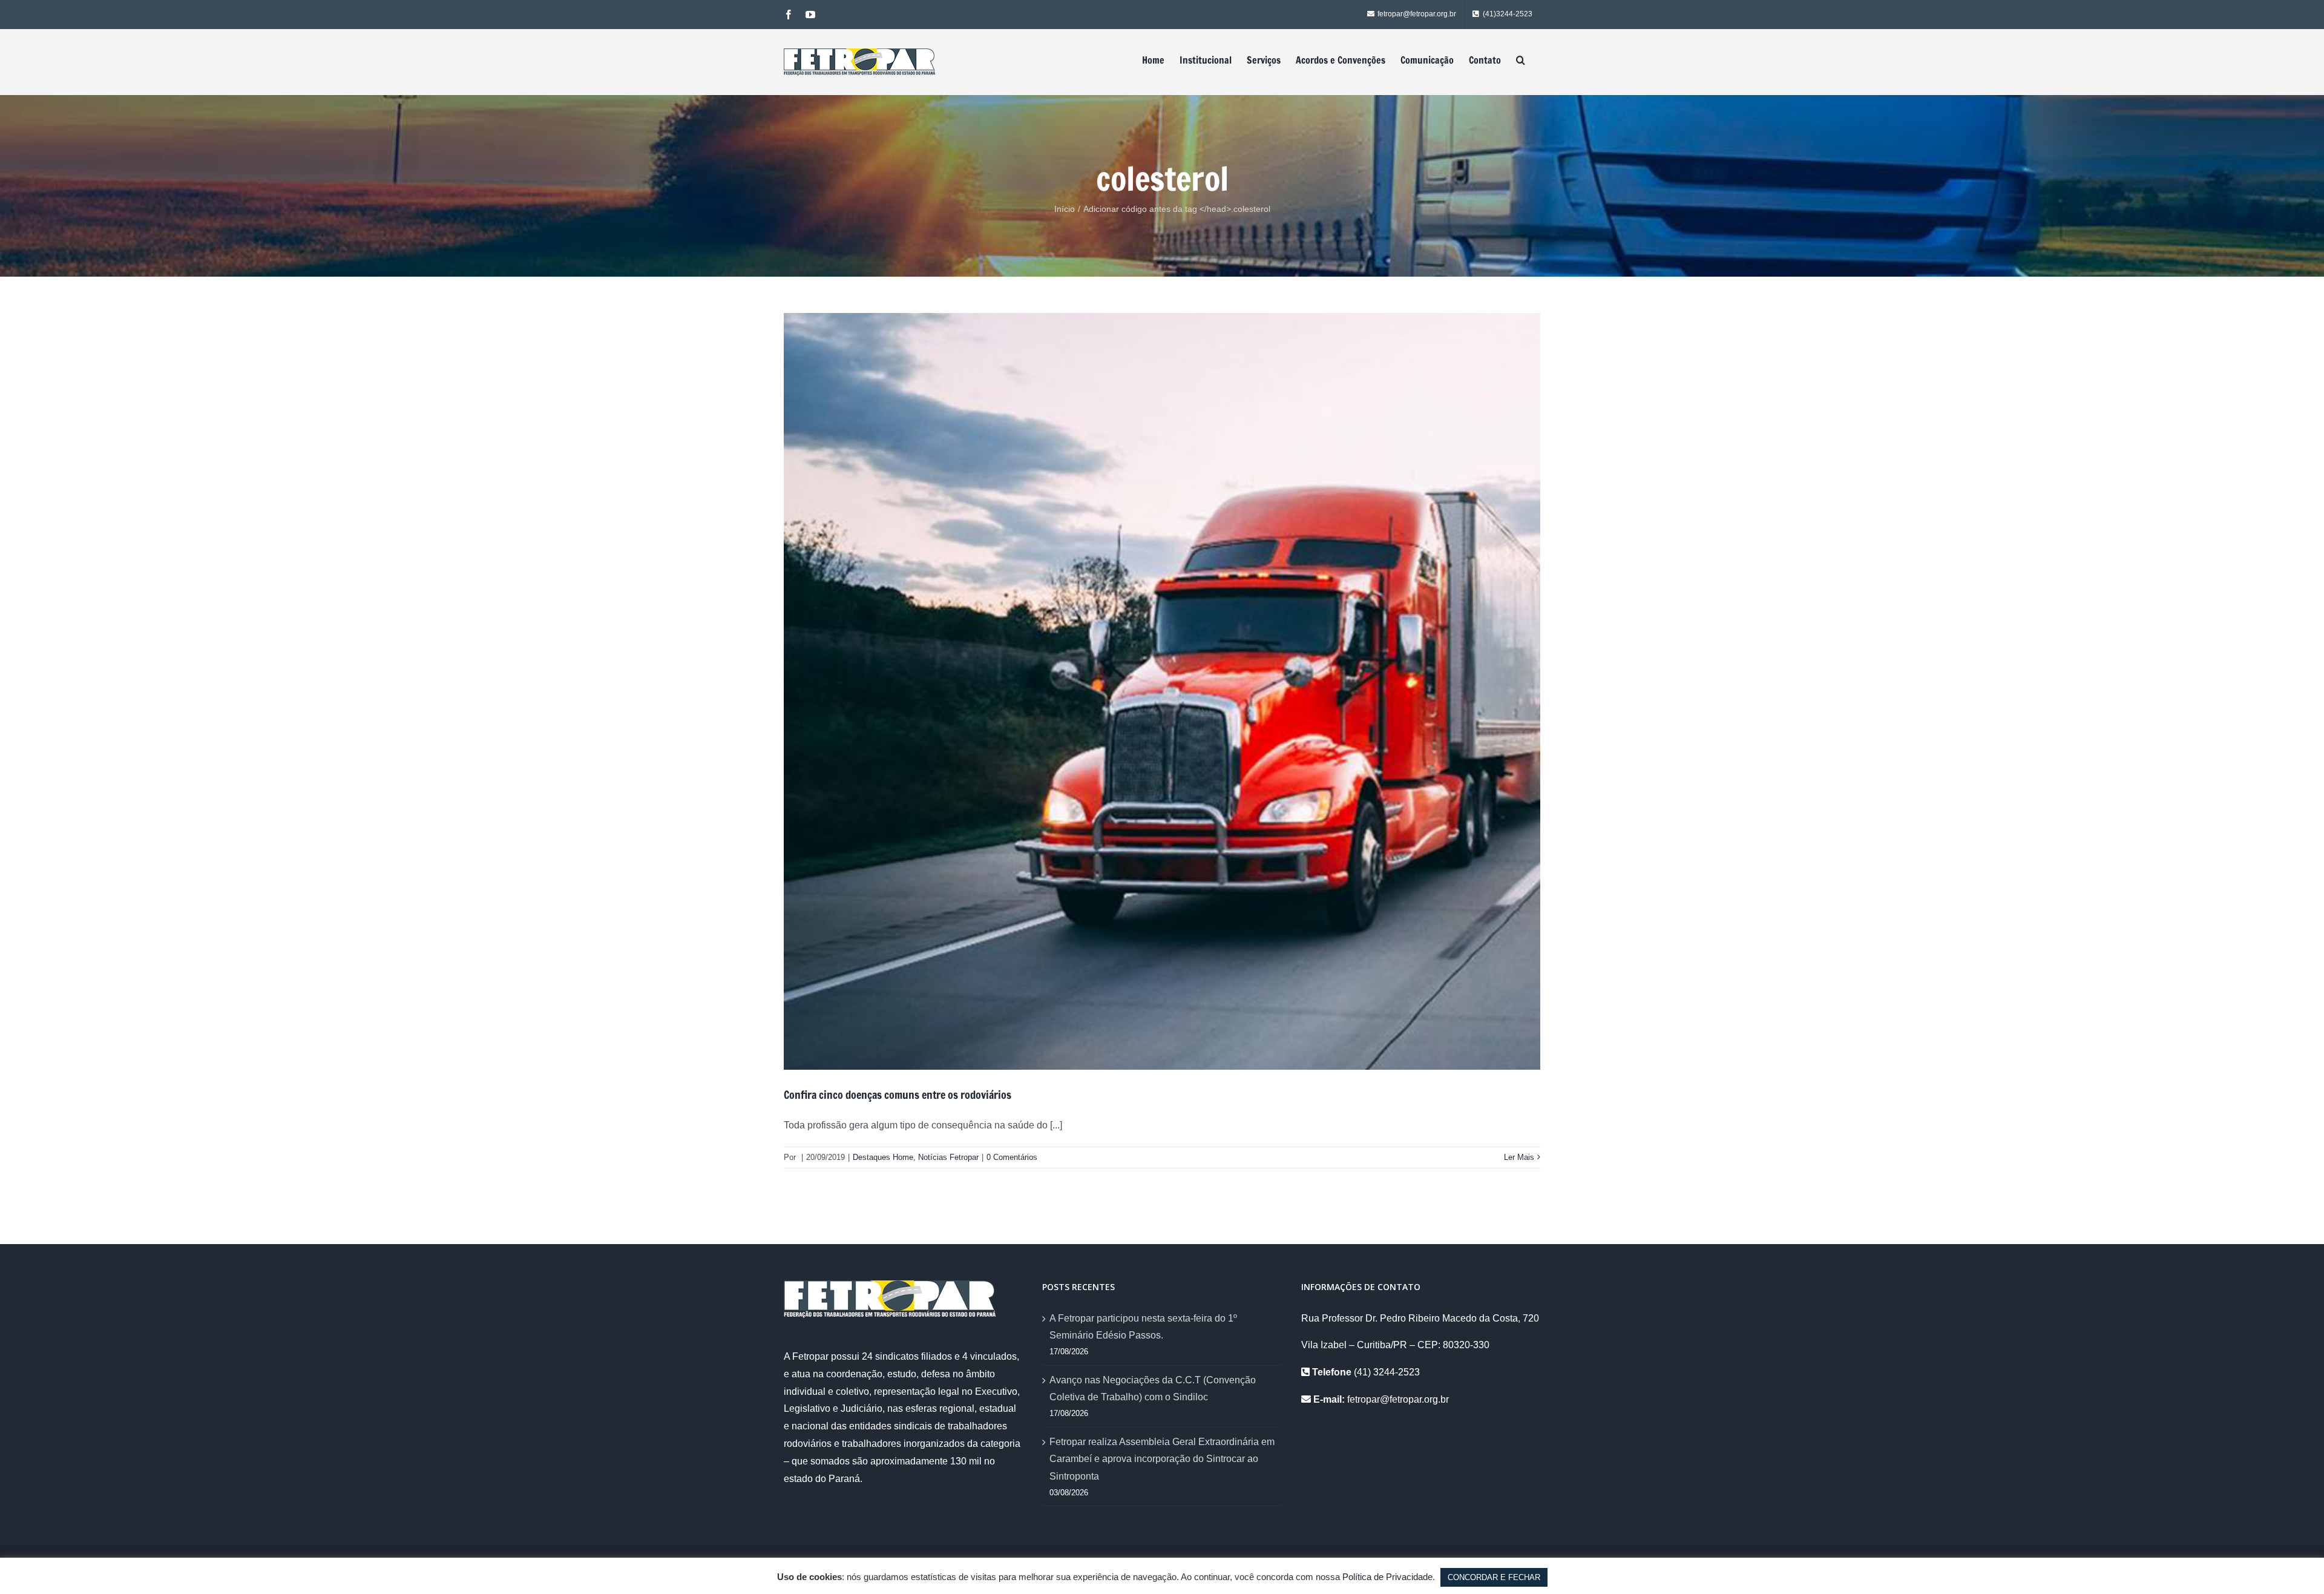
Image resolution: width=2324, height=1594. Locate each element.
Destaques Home (883, 1157)
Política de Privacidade (1387, 1577)
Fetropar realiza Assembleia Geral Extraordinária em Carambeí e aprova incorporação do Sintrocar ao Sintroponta (1162, 1459)
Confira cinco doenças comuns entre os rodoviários (898, 1095)
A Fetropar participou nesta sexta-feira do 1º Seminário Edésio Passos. (1143, 1327)
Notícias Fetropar (948, 1157)
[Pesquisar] (1521, 60)
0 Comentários (1012, 1157)
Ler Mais (1519, 1157)
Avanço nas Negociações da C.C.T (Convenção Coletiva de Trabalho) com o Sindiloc (1153, 1389)
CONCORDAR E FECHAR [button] (1494, 1577)
